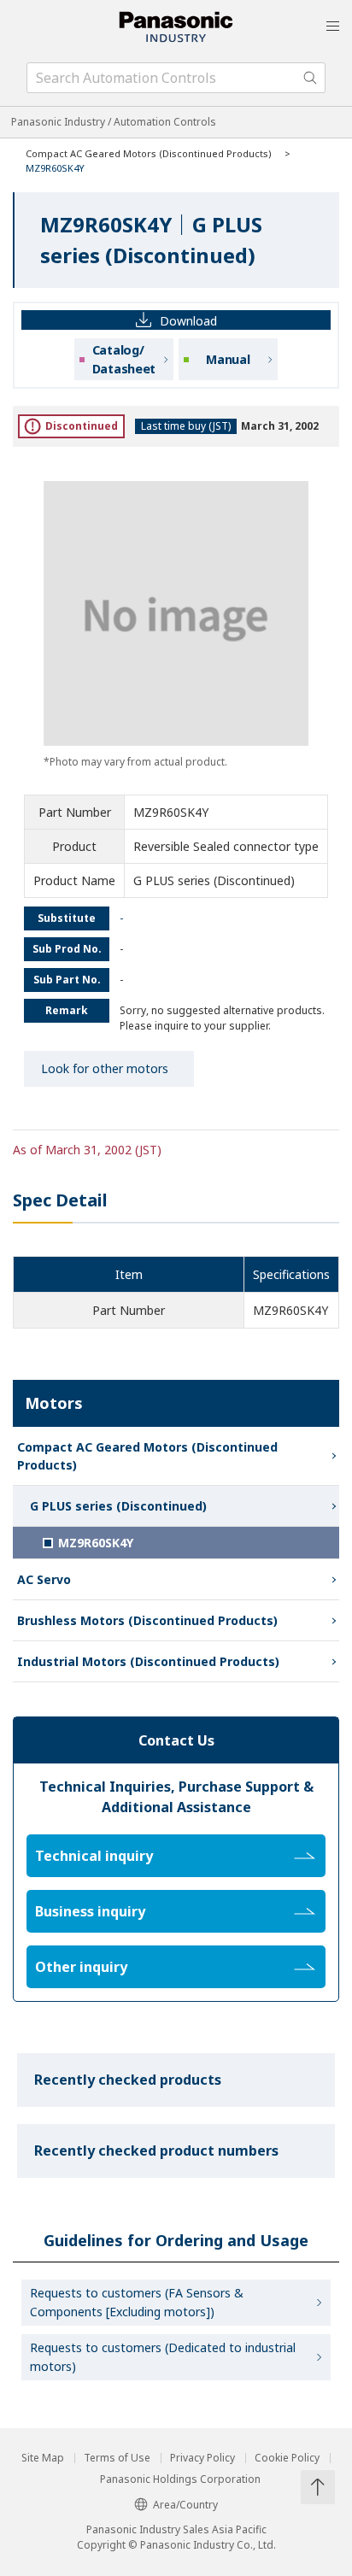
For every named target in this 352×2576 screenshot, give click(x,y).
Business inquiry (90, 1911)
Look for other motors (105, 1068)
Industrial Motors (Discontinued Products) (148, 1661)
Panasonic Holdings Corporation (180, 2479)
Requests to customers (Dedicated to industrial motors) (163, 2357)
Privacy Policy (202, 2458)
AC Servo (44, 1579)
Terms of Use (117, 2458)
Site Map (43, 2458)
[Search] (310, 78)
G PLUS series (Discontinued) (118, 1506)
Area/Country (185, 2505)
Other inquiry (81, 1967)
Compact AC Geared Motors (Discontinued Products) (149, 153)
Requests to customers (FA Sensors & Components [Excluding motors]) (137, 2302)
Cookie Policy (287, 2458)
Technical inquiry (94, 1856)
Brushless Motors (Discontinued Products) (147, 1620)
